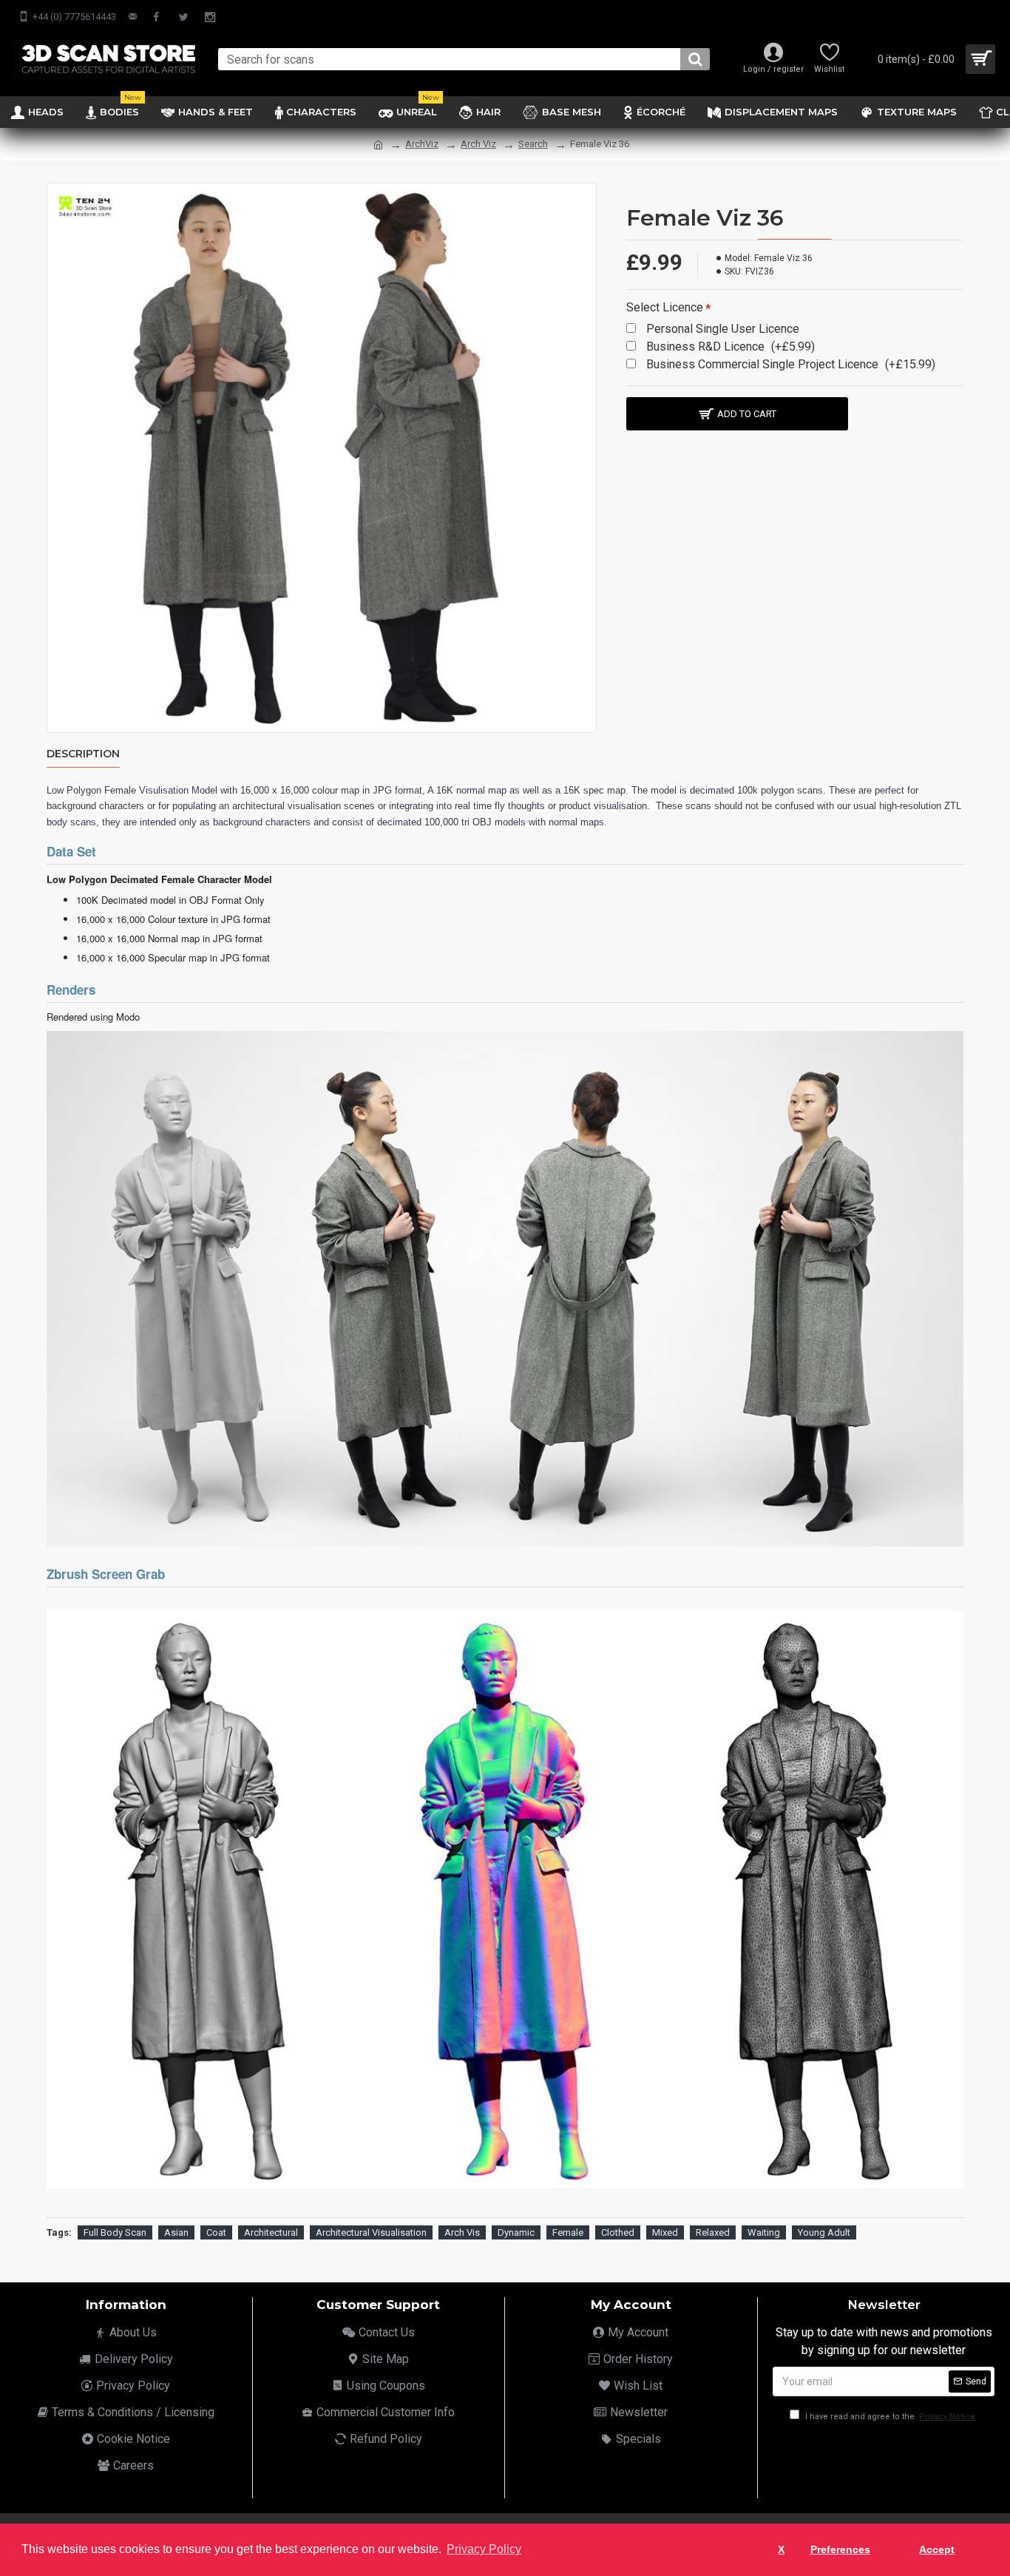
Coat (216, 2232)
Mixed (665, 2232)
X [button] (781, 2549)
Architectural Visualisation (371, 2232)
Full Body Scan (115, 2232)
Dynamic (516, 2232)
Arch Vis (462, 2232)
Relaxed (713, 2232)
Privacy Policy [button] (484, 2549)
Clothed (618, 2232)
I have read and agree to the (889, 2417)
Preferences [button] (840, 2549)
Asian (176, 2232)
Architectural (271, 2232)
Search (533, 144)
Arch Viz (478, 144)
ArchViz (422, 144)
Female (568, 2232)
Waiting (764, 2232)
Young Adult (824, 2232)
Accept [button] (937, 2549)
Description (83, 754)
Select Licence (665, 307)
